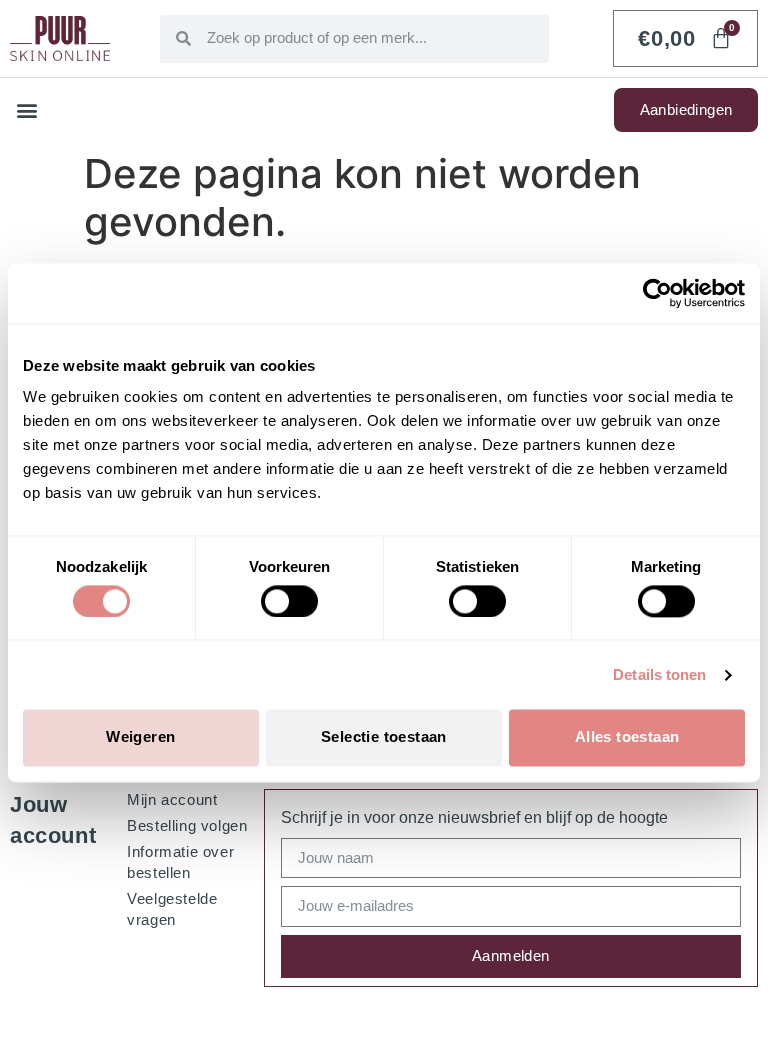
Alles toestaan (627, 737)
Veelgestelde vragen (172, 909)
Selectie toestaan (384, 737)
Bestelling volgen (187, 825)
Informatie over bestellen (180, 862)
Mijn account (172, 799)
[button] (26, 110)
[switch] (289, 601)
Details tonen (659, 674)
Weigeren (140, 737)
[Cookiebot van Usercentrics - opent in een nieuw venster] (657, 293)
